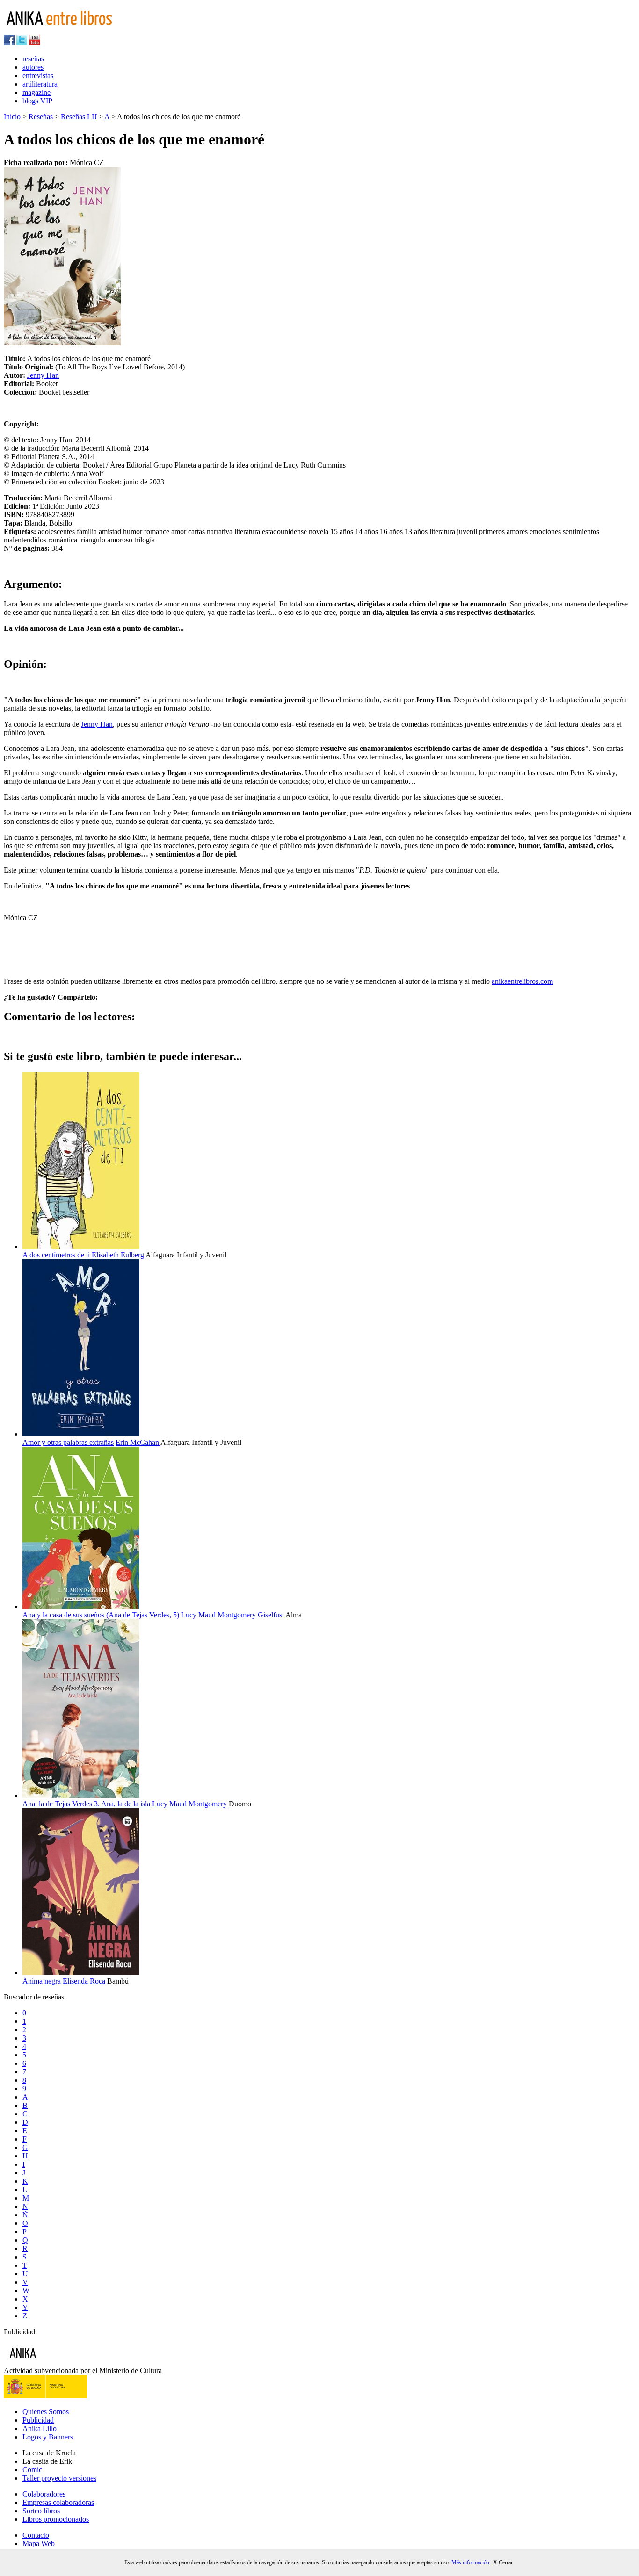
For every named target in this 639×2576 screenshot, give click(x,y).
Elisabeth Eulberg (119, 1255)
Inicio (12, 117)
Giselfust (272, 1615)
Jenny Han (43, 375)
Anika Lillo (40, 2428)
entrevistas (38, 76)
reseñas (33, 59)
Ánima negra (42, 1981)
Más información (470, 2562)
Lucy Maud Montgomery (219, 1615)
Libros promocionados (56, 2519)
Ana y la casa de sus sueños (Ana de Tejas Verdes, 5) (101, 1615)
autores (33, 67)
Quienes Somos (46, 2412)
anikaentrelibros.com (522, 981)
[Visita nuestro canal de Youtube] (35, 43)
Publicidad (38, 2420)
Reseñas (41, 117)
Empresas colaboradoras (58, 2502)
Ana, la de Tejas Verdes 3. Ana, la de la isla (86, 1804)
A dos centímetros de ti (56, 1255)
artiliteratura (40, 84)
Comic (32, 2470)
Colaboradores (44, 2494)
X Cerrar (503, 2562)
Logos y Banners (48, 2437)
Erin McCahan (138, 1442)
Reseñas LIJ (79, 117)
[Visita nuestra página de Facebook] (9, 43)
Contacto (36, 2535)
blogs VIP (37, 101)
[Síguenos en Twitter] (22, 43)
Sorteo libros (41, 2511)
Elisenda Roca (85, 1981)
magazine (36, 92)
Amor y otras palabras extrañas (68, 1442)
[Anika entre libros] (52, 2362)
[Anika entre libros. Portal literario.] (65, 30)
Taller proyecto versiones (59, 2478)
